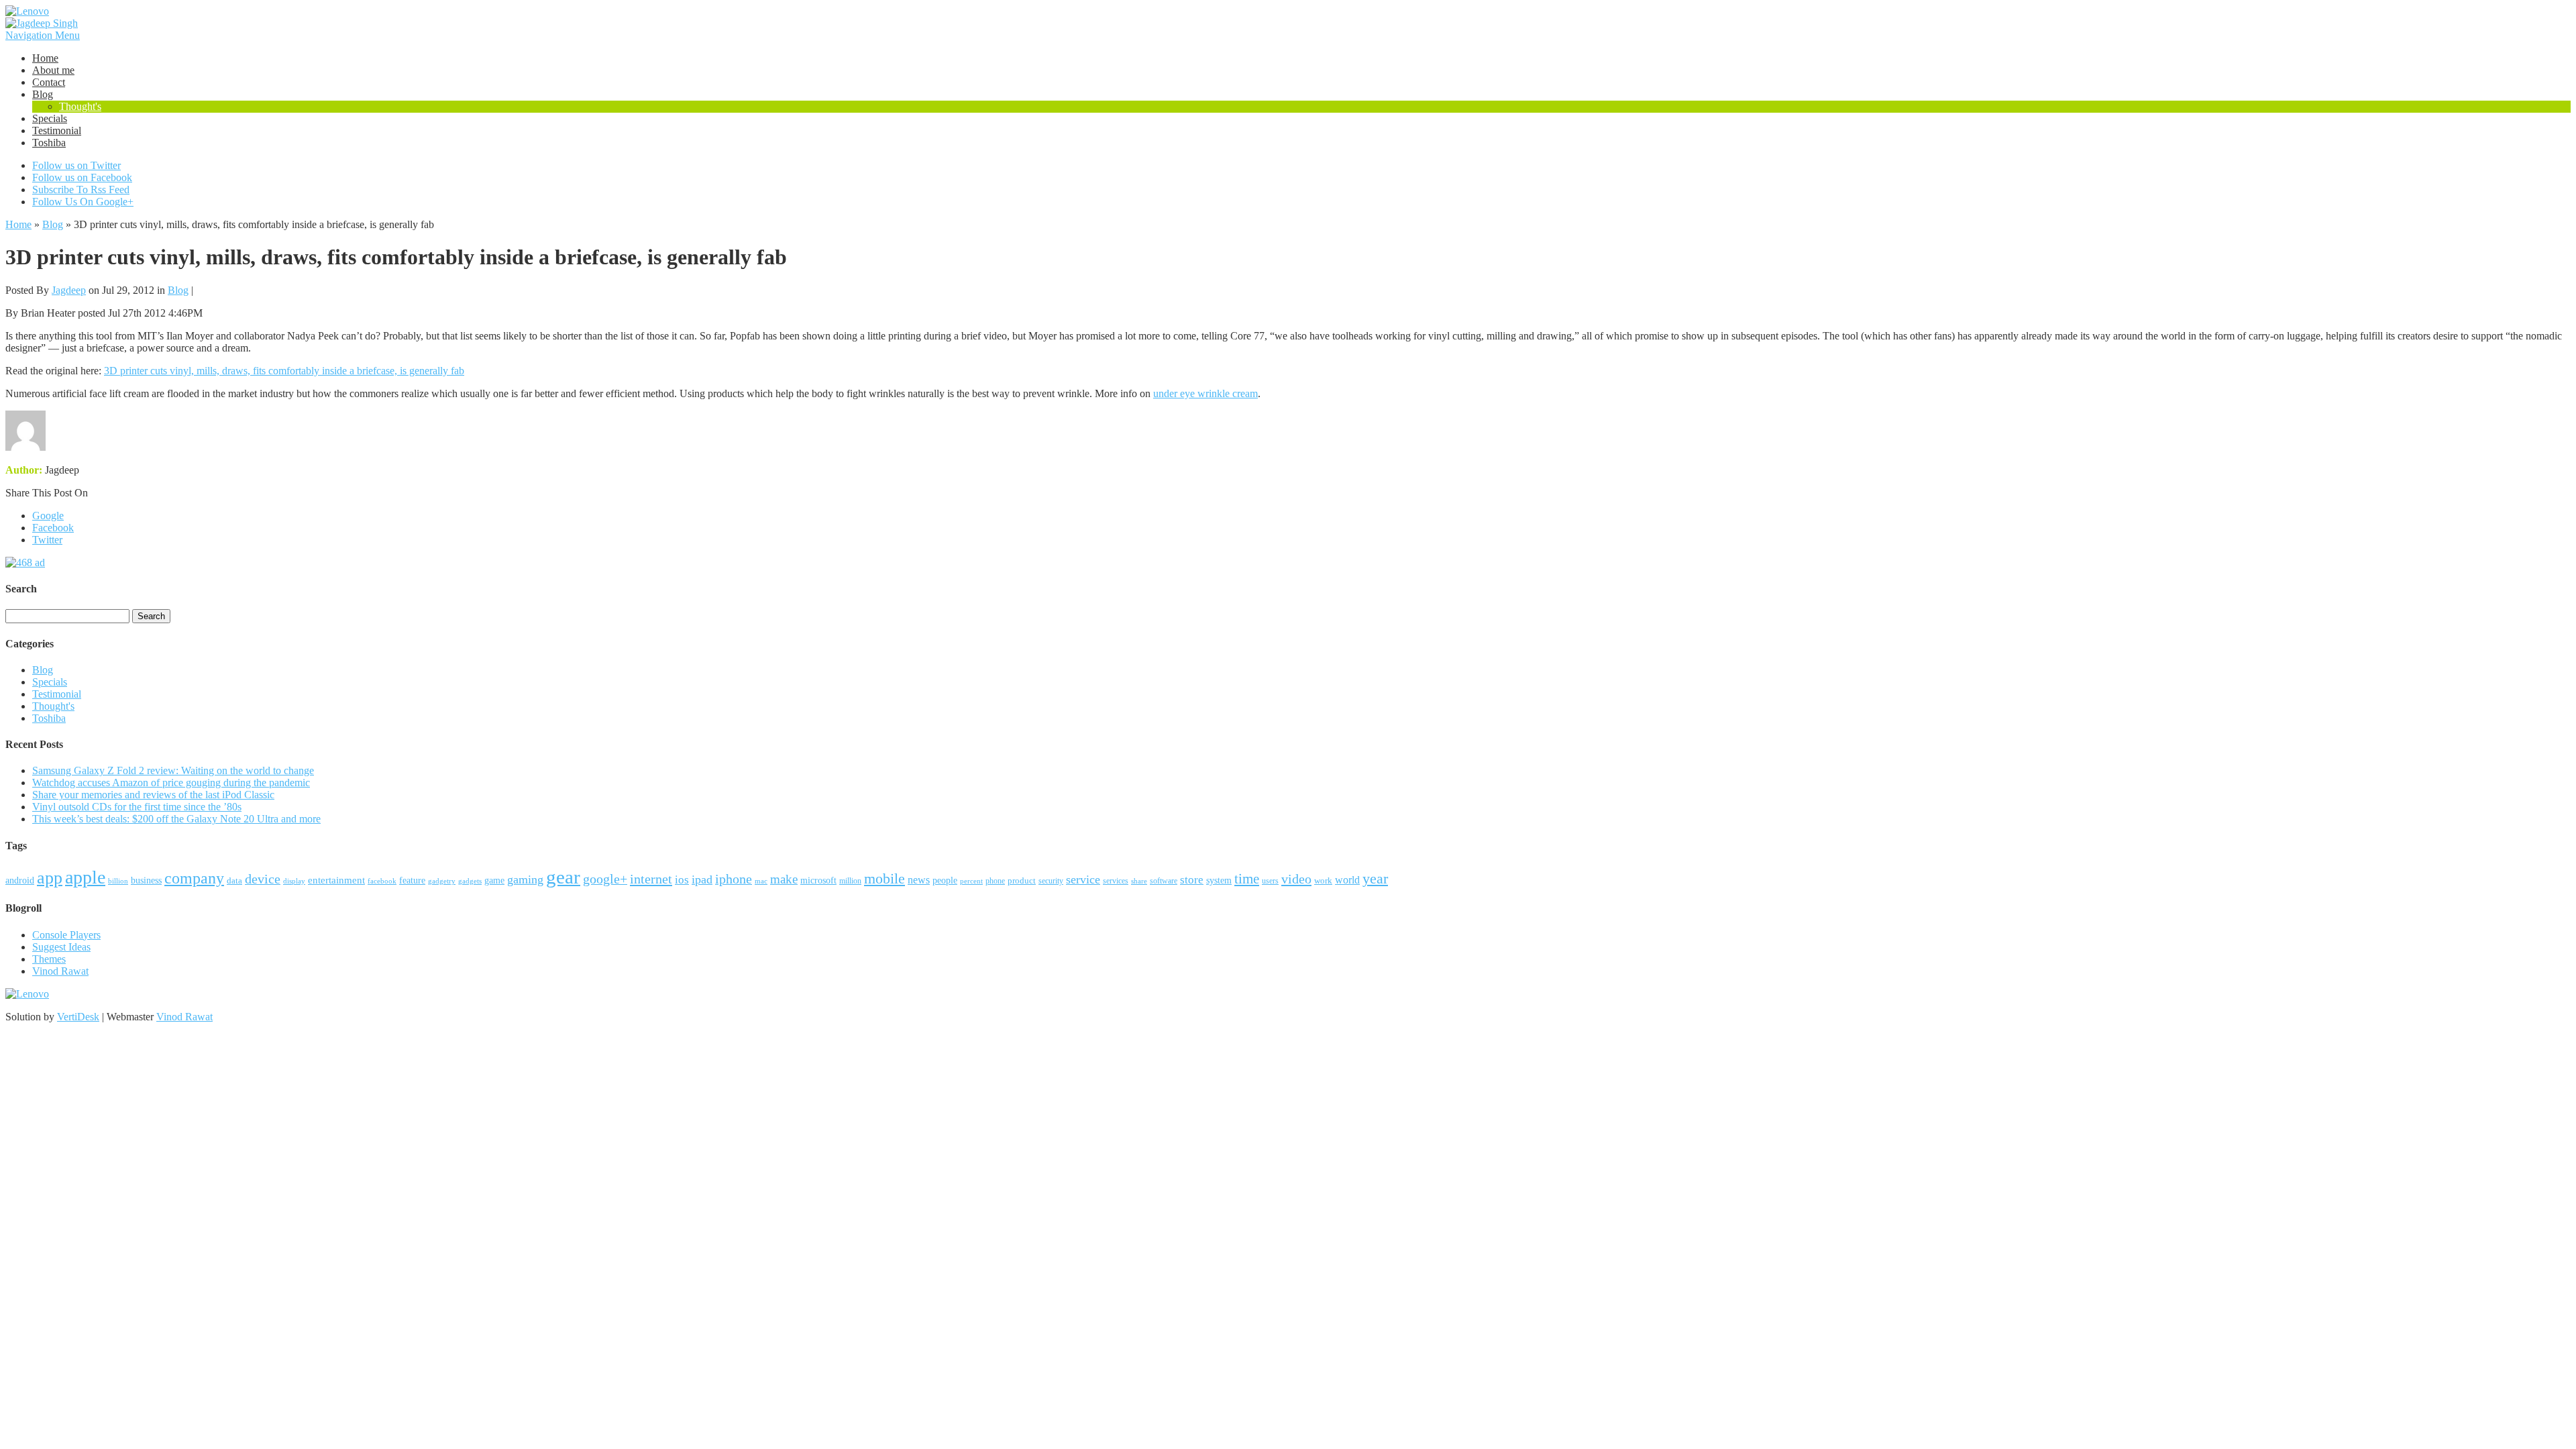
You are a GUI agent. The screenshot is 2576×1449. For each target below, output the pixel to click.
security (1051, 881)
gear (563, 877)
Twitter (47, 540)
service (1083, 879)
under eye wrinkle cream (1205, 393)
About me (53, 70)
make (784, 879)
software (1164, 881)
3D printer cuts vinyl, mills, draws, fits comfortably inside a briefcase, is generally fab (284, 371)
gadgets (470, 881)
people (945, 880)
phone (995, 881)
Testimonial (57, 130)
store (1192, 880)
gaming (525, 879)
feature (412, 880)
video (1296, 879)
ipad (702, 879)
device (263, 879)
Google (48, 516)
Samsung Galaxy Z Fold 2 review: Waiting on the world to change (173, 770)
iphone (734, 879)
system (1219, 880)
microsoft (818, 880)
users (1270, 881)
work (1323, 880)
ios (682, 880)
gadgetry (442, 881)
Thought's (80, 106)
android (20, 880)
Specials (50, 118)
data (234, 881)
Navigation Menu (43, 35)
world (1347, 880)
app (50, 878)
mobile (884, 878)
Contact (49, 82)
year (1375, 879)
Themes (49, 959)
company (194, 878)
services (1116, 881)
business (146, 880)
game (494, 880)
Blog (43, 94)
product (1022, 880)
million (850, 881)
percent (971, 881)
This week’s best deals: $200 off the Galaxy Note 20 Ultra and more (176, 819)
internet (651, 879)
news (919, 880)
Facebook (53, 528)
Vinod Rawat (60, 971)
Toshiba (49, 143)
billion (118, 881)
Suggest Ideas (61, 947)
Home (45, 58)
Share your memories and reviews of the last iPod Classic (153, 795)
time (1247, 879)
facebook (382, 881)
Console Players (66, 935)
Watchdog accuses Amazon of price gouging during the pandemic (171, 783)
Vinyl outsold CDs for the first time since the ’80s (137, 807)
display (294, 881)
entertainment (336, 880)
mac (761, 881)
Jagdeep (69, 290)
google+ (605, 879)
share (1139, 881)
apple (85, 877)
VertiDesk (78, 1017)
